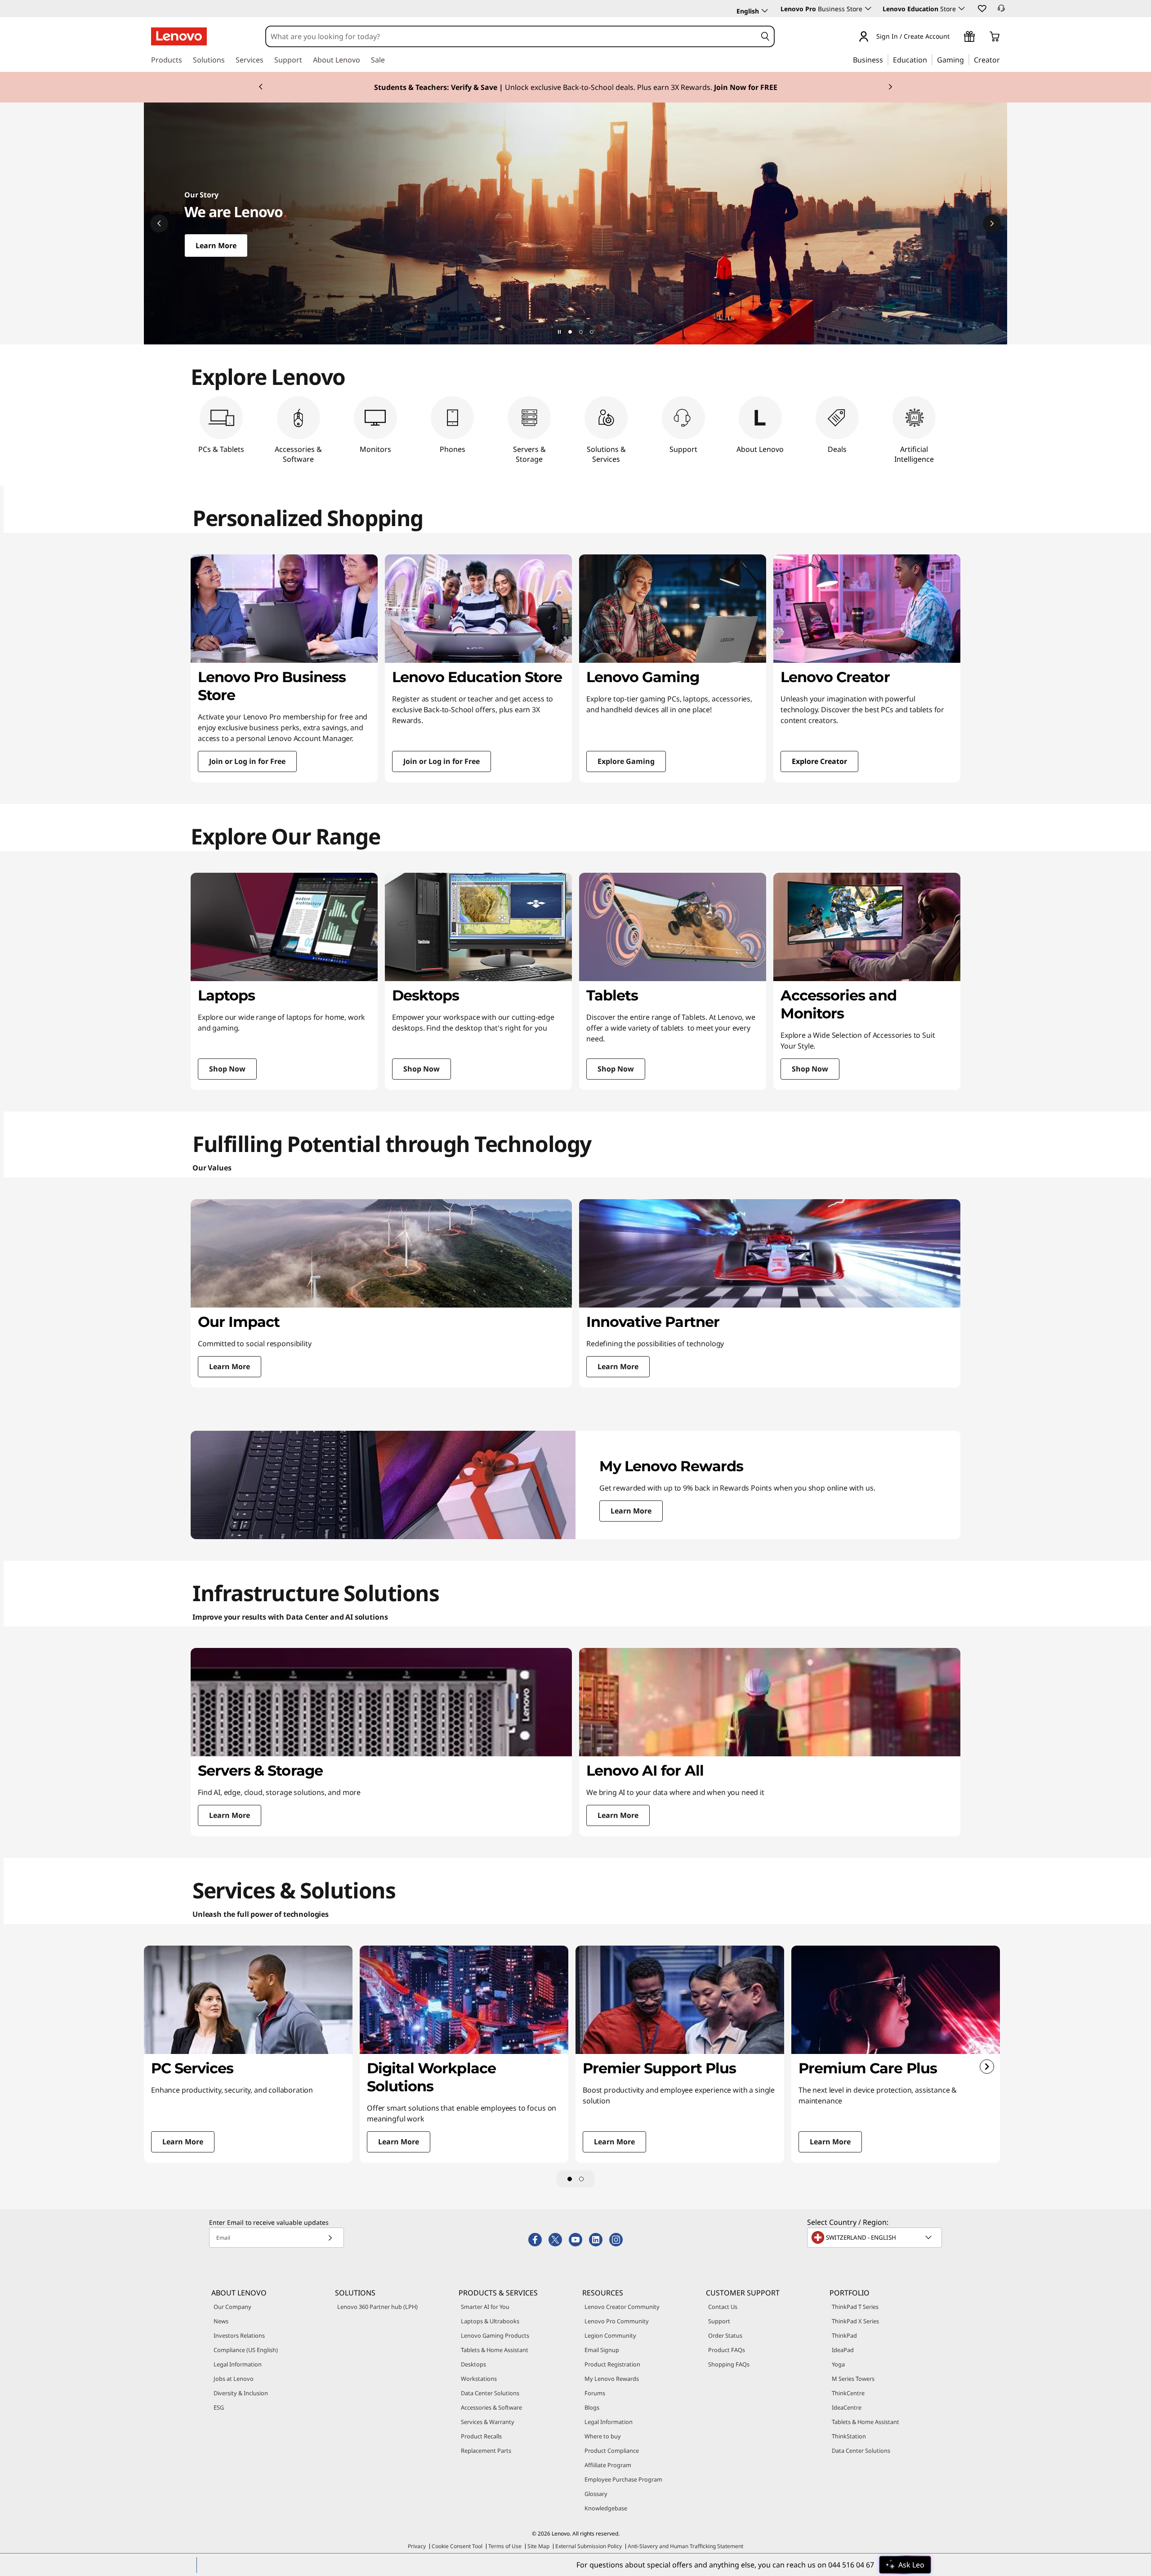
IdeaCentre (847, 2407)
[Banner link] (575, 87)
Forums (595, 2393)
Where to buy (603, 2436)
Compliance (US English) (246, 2350)
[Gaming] (967, 59)
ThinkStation (849, 2436)
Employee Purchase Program (623, 2479)
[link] (1001, 11)
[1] (570, 2179)
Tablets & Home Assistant (495, 2350)
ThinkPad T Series (855, 2307)
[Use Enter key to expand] (955, 37)
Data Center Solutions (490, 2393)
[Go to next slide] (987, 2067)
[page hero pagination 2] (581, 332)
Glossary (596, 2494)
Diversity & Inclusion (241, 2393)
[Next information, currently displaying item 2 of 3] (992, 223)
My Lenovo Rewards (612, 2379)
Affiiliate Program (608, 2465)
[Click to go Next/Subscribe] (330, 2238)
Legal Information (238, 2364)
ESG (219, 2407)
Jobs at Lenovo (234, 2379)
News (221, 2321)
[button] (981, 8)
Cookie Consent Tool (457, 2546)
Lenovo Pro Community (617, 2321)
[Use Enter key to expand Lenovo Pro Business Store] (868, 9)
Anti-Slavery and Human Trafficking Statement (685, 2546)
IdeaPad (843, 2350)
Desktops (473, 2364)
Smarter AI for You (485, 2307)
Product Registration (612, 2364)
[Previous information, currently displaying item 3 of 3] (261, 87)
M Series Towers (853, 2379)
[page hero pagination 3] (592, 332)
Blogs (592, 2407)
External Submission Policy (589, 2546)
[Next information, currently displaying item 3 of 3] (890, 87)
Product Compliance (612, 2451)
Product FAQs (727, 2350)
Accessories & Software (491, 2407)
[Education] (930, 59)
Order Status (725, 2335)
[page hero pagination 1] (570, 332)
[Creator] (1003, 59)
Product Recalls (481, 2436)
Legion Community (610, 2335)
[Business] (886, 59)
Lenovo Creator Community (622, 2307)
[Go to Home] (179, 36)
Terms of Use (505, 2546)
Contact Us (723, 2307)
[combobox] (511, 36)
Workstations (479, 2379)
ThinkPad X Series (855, 2321)
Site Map (538, 2546)
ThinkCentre (848, 2393)
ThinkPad (844, 2335)
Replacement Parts (486, 2451)
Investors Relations (239, 2335)
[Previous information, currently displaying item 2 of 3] (159, 223)
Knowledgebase (606, 2508)
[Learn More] (575, 223)
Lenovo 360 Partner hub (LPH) (377, 2307)
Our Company (232, 2307)
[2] (581, 2179)
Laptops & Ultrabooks (490, 2321)
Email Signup (602, 2350)
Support (719, 2321)
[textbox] (875, 2237)
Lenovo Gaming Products (495, 2335)
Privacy (417, 2546)
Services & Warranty (488, 2422)
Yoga (838, 2364)
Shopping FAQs (729, 2364)
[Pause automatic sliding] (559, 332)
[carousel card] (284, 668)
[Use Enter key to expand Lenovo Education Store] (962, 9)
